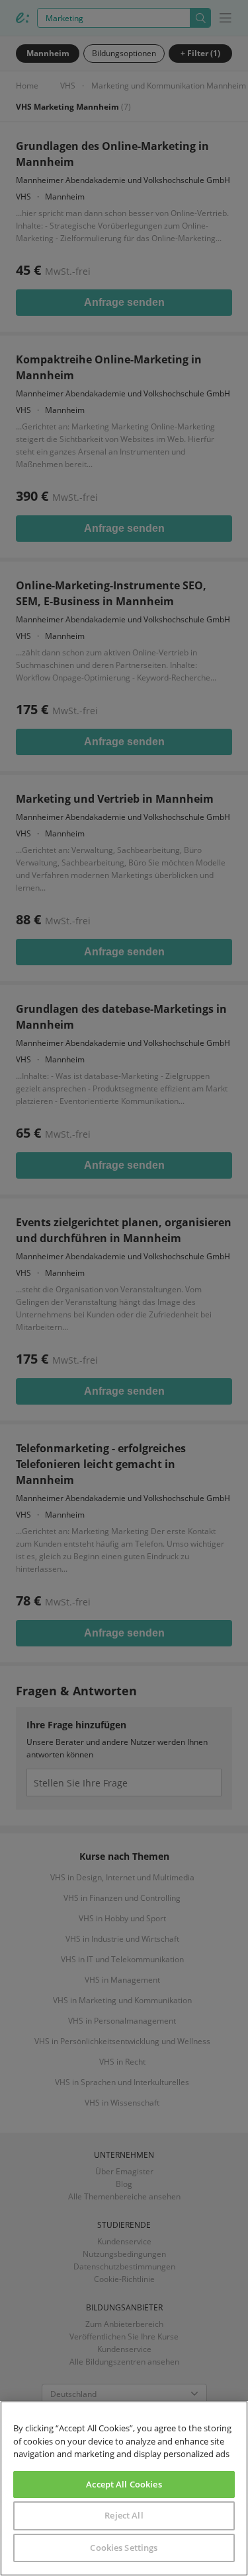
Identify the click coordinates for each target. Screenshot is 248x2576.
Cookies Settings (124, 2548)
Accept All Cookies (124, 2484)
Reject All (124, 2515)
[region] (124, 2488)
